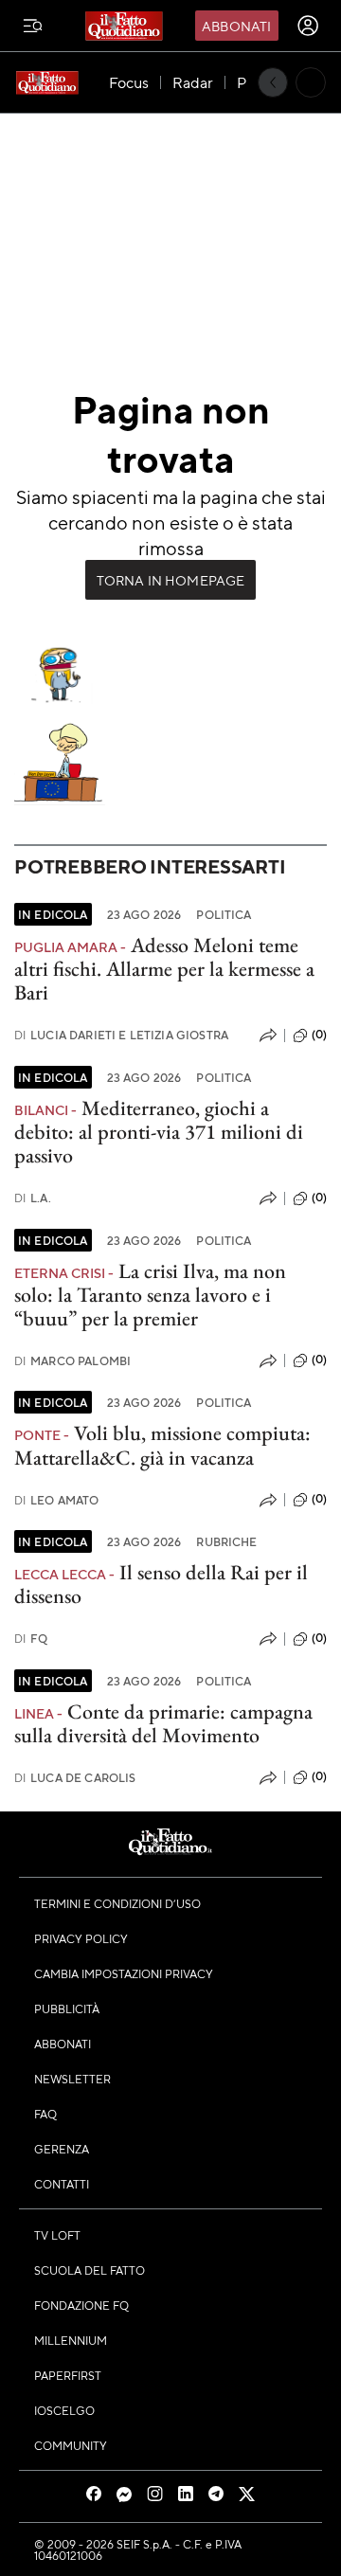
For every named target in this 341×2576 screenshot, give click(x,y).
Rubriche (226, 1541)
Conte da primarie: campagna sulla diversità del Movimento (163, 1723)
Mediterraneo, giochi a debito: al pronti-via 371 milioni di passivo (159, 1132)
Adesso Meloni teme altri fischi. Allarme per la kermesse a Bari (164, 969)
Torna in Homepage (171, 580)
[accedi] (308, 26)
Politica (224, 914)
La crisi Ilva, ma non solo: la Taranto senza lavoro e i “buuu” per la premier (150, 1295)
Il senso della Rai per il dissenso (161, 1584)
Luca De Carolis (75, 1778)
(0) (319, 1035)
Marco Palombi (72, 1361)
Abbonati (236, 26)
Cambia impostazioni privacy (124, 1973)
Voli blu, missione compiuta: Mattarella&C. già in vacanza (162, 1445)
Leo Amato (57, 1500)
